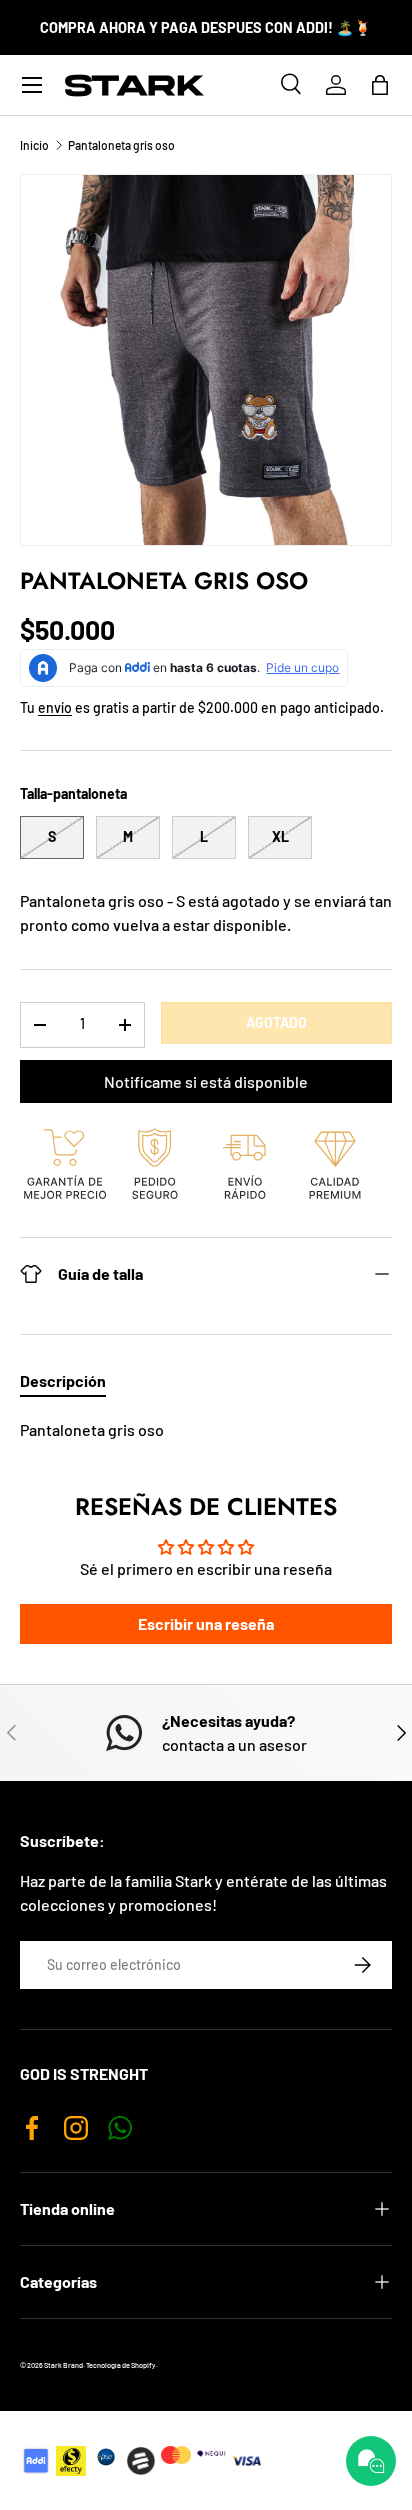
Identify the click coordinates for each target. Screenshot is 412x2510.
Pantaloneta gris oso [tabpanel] (92, 1429)
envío (55, 707)
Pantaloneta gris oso (121, 145)
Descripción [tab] (63, 1380)
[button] (380, 85)
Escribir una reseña (206, 1623)
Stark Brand (63, 2365)
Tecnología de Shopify (121, 2365)
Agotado (276, 1022)
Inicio (34, 145)
